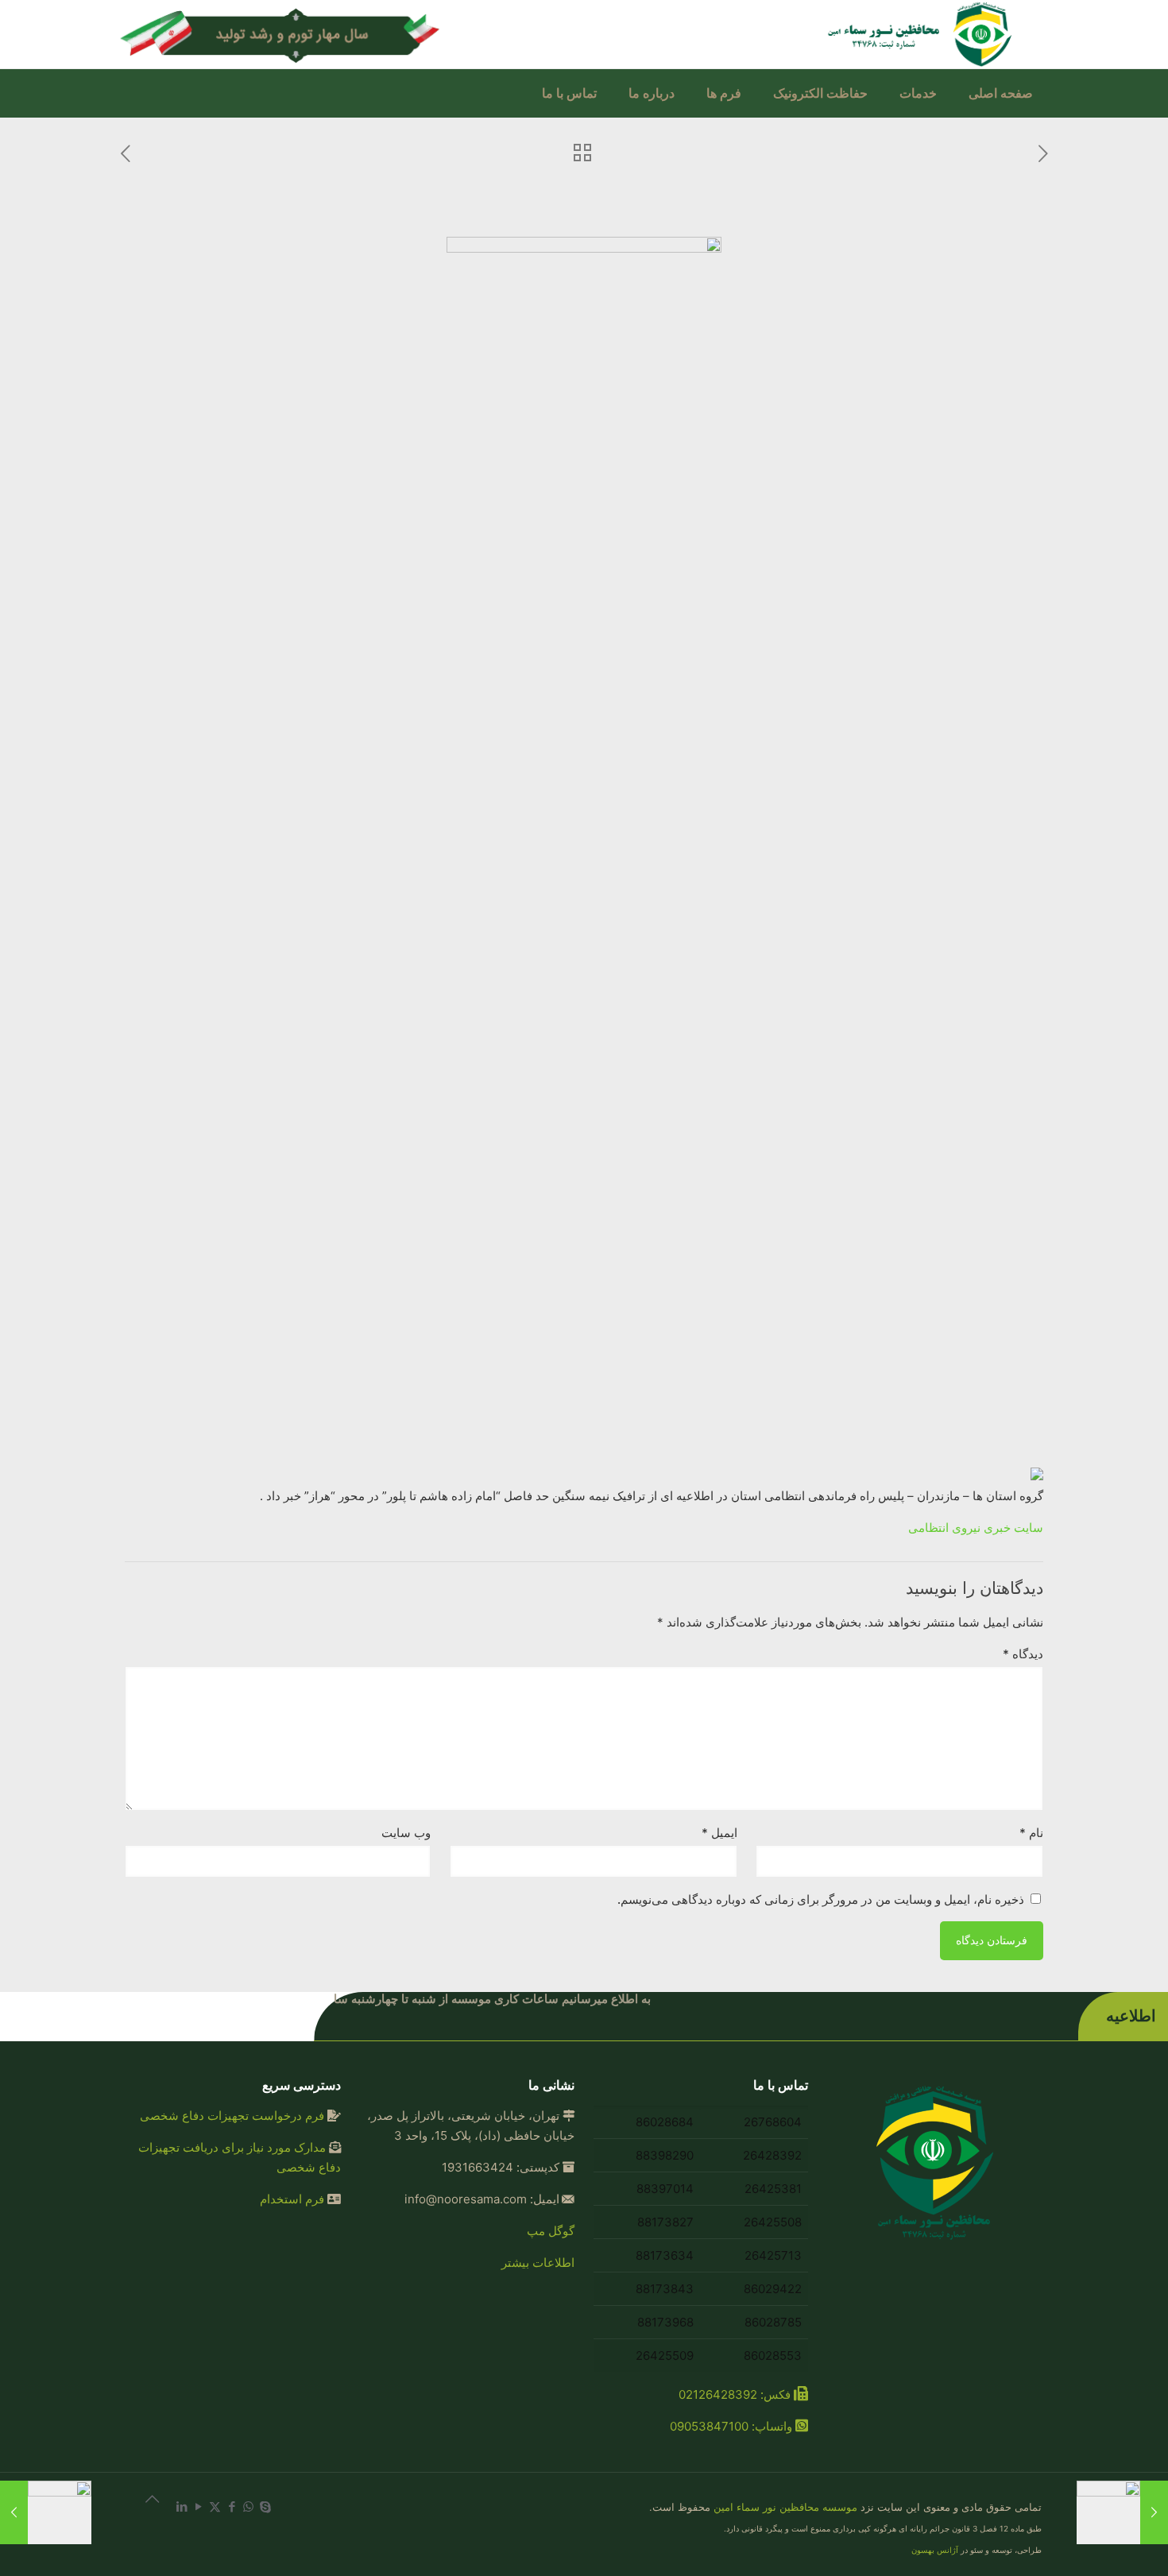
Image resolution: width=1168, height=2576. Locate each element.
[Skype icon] (265, 2506)
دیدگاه (1023, 1654)
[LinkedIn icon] (182, 2506)
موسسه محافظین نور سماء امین (785, 2507)
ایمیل (719, 1833)
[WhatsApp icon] (248, 2506)
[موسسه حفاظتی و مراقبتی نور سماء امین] (922, 34)
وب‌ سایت (406, 1833)
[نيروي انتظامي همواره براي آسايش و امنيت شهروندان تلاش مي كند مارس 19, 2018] (1122, 2512)
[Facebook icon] (232, 2506)
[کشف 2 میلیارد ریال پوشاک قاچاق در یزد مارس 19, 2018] (46, 2512)
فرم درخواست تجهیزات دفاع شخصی (232, 2116)
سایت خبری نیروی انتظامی (976, 1528)
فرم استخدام (292, 2199)
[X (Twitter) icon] (215, 2506)
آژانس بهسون (935, 2550)
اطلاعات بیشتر (538, 2263)
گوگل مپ (551, 2231)
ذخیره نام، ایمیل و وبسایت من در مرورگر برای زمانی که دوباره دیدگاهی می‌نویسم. (821, 1899)
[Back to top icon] (143, 2506)
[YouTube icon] (198, 2506)
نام (1031, 1833)
